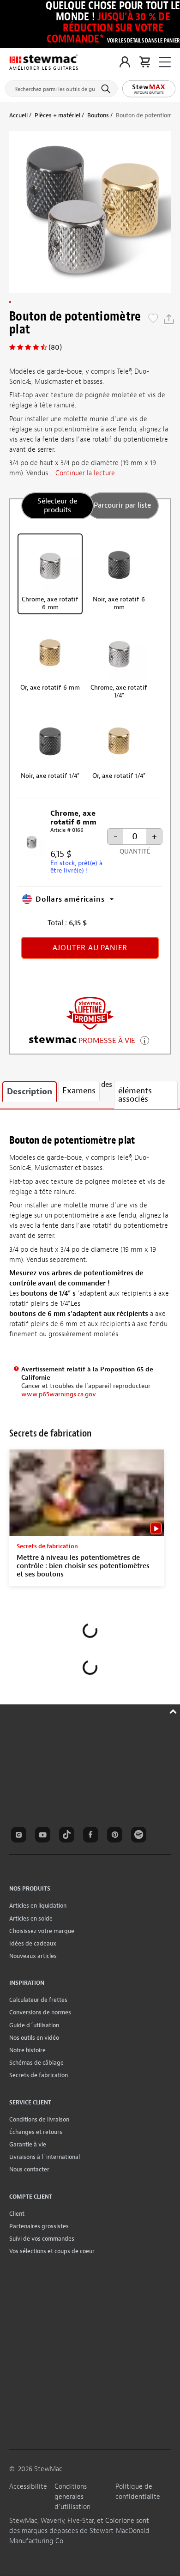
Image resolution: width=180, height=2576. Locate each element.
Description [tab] (30, 1092)
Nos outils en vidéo (34, 2038)
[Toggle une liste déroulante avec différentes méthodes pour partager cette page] (169, 319)
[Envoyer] (107, 89)
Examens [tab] (79, 1091)
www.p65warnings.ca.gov (59, 1394)
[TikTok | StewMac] (68, 1836)
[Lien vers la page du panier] (145, 62)
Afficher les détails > (145, 1039)
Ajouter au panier (90, 948)
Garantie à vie (28, 2144)
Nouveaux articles (33, 1956)
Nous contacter (29, 2169)
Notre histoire (27, 2050)
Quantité (135, 852)
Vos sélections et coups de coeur (52, 2251)
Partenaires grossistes (39, 2226)
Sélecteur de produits (57, 506)
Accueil (18, 115)
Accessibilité (28, 2487)
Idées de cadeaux (33, 1943)
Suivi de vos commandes (42, 2239)
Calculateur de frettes (38, 2000)
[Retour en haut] (174, 1710)
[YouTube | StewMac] (44, 1836)
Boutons (98, 115)
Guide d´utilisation (34, 2025)
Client (17, 2214)
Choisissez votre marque (42, 1931)
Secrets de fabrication (39, 2075)
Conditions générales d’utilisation (72, 2497)
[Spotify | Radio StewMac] (140, 1836)
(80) (55, 347)
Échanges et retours (36, 2132)
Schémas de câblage (36, 2063)
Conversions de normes (40, 2012)
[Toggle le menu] (165, 62)
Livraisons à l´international (45, 2157)
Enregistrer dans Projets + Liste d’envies (153, 319)
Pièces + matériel (57, 115)
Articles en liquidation (38, 1906)
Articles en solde (31, 1918)
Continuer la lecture (85, 473)
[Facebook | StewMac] (92, 1836)
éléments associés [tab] (135, 1095)
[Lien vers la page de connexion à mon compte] (125, 62)
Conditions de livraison (39, 2119)
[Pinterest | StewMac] (116, 1836)
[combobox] (61, 87)
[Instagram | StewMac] (20, 1836)
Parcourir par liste (122, 505)
